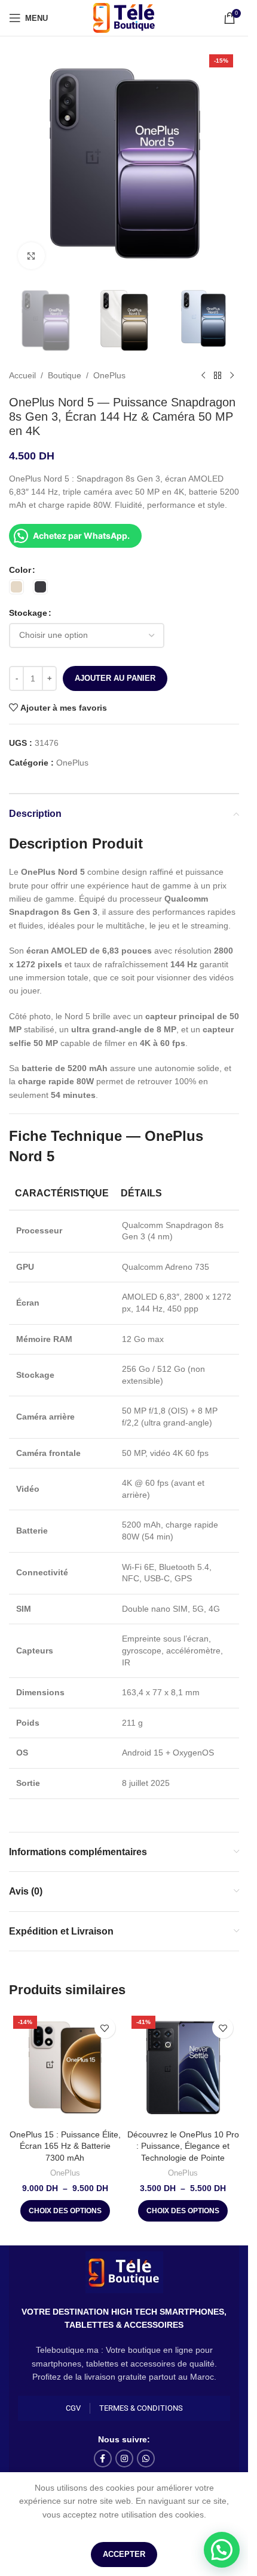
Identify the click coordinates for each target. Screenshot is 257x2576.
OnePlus (109, 375)
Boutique (65, 375)
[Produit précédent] (203, 376)
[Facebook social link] (103, 2458)
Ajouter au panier (115, 678)
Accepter (124, 2554)
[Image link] (124, 2271)
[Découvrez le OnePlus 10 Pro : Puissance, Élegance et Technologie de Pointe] (183, 2068)
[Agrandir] (31, 256)
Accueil (22, 375)
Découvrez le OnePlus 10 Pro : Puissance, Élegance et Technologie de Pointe (183, 2146)
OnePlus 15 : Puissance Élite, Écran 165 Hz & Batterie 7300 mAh (65, 2146)
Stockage (28, 613)
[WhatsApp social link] (146, 2458)
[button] (222, 2550)
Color (20, 570)
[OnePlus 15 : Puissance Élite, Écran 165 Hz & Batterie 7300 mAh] (65, 2068)
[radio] (16, 587)
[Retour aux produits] (218, 376)
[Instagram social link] (124, 2458)
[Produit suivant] (232, 376)
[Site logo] (124, 17)
